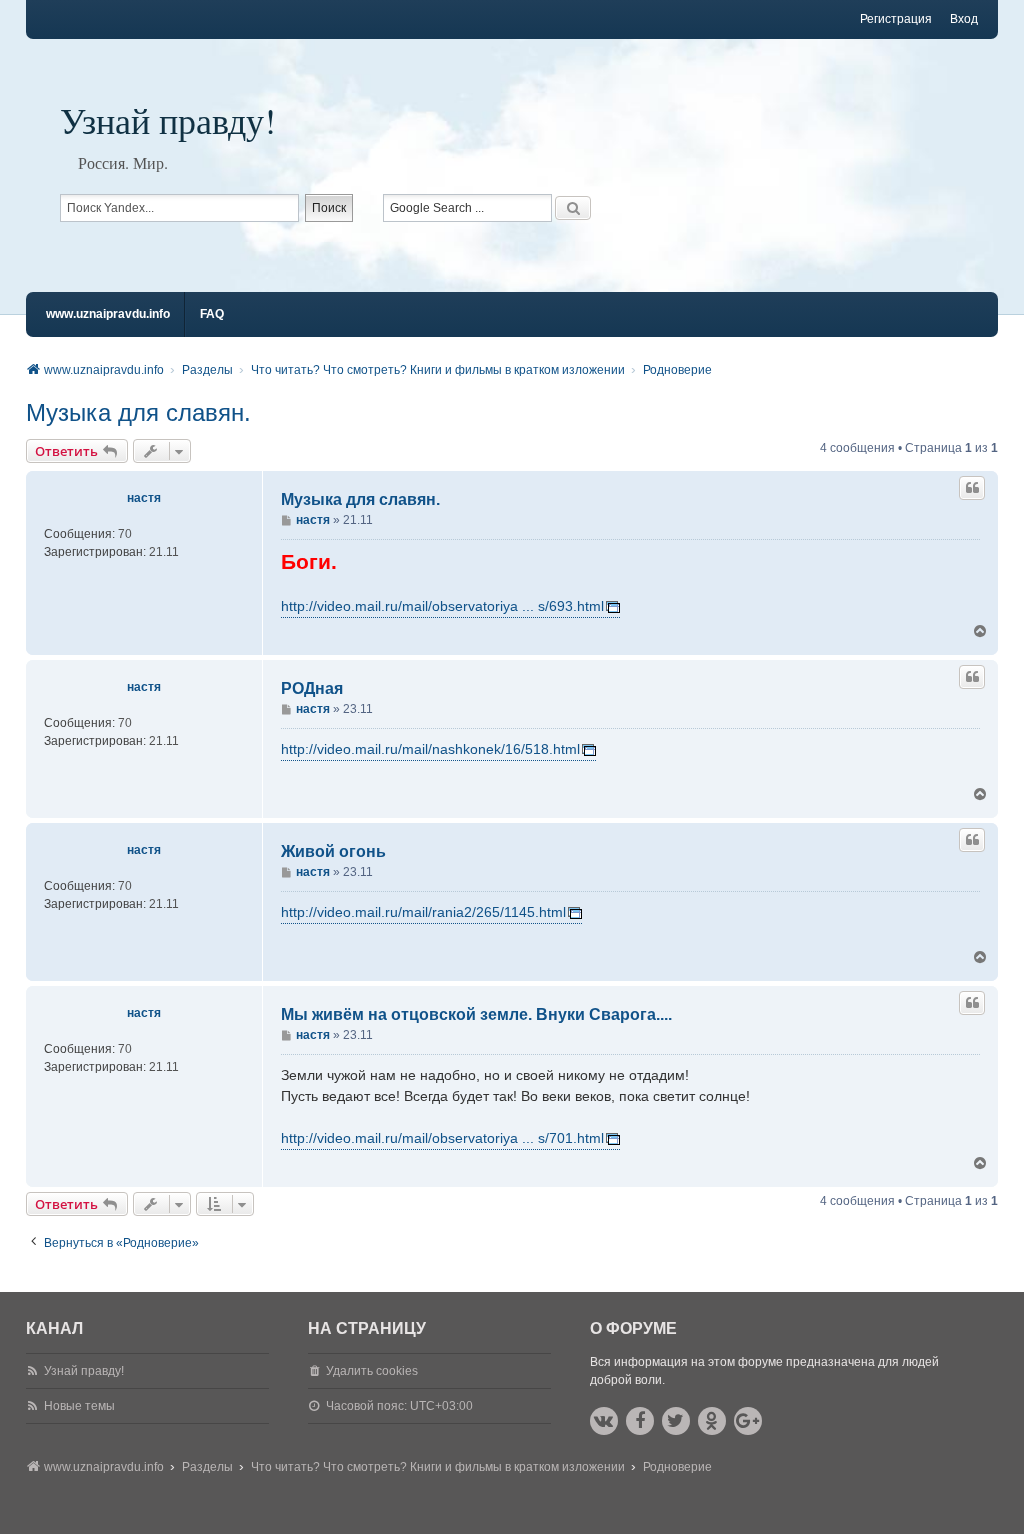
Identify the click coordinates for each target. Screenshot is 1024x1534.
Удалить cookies (372, 1371)
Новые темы (79, 1406)
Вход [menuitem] (964, 19)
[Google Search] (573, 208)
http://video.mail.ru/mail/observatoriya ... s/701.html (442, 1138)
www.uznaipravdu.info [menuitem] (108, 314)
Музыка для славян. (138, 412)
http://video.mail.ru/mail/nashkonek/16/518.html (430, 749)
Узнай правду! (168, 120)
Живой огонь (333, 851)
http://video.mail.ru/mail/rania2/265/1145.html (423, 912)
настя (144, 498)
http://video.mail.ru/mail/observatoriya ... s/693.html (442, 606)
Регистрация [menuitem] (896, 19)
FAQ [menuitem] (212, 314)
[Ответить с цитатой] (972, 488)
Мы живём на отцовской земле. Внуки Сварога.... (476, 1014)
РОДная (312, 688)
